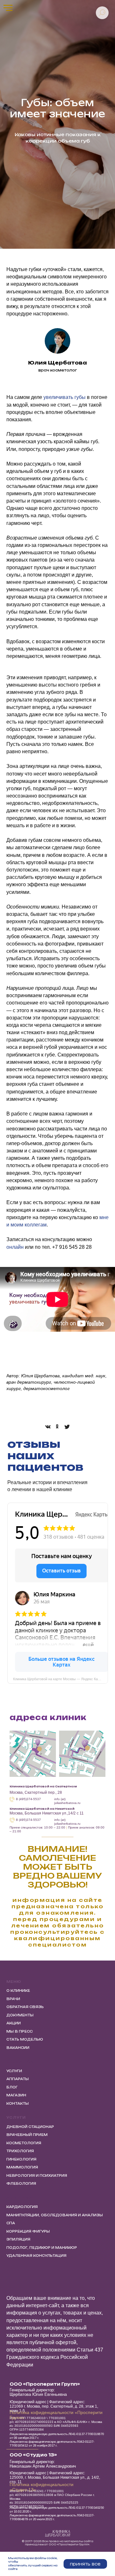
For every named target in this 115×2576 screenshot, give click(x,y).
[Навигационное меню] (8, 8)
